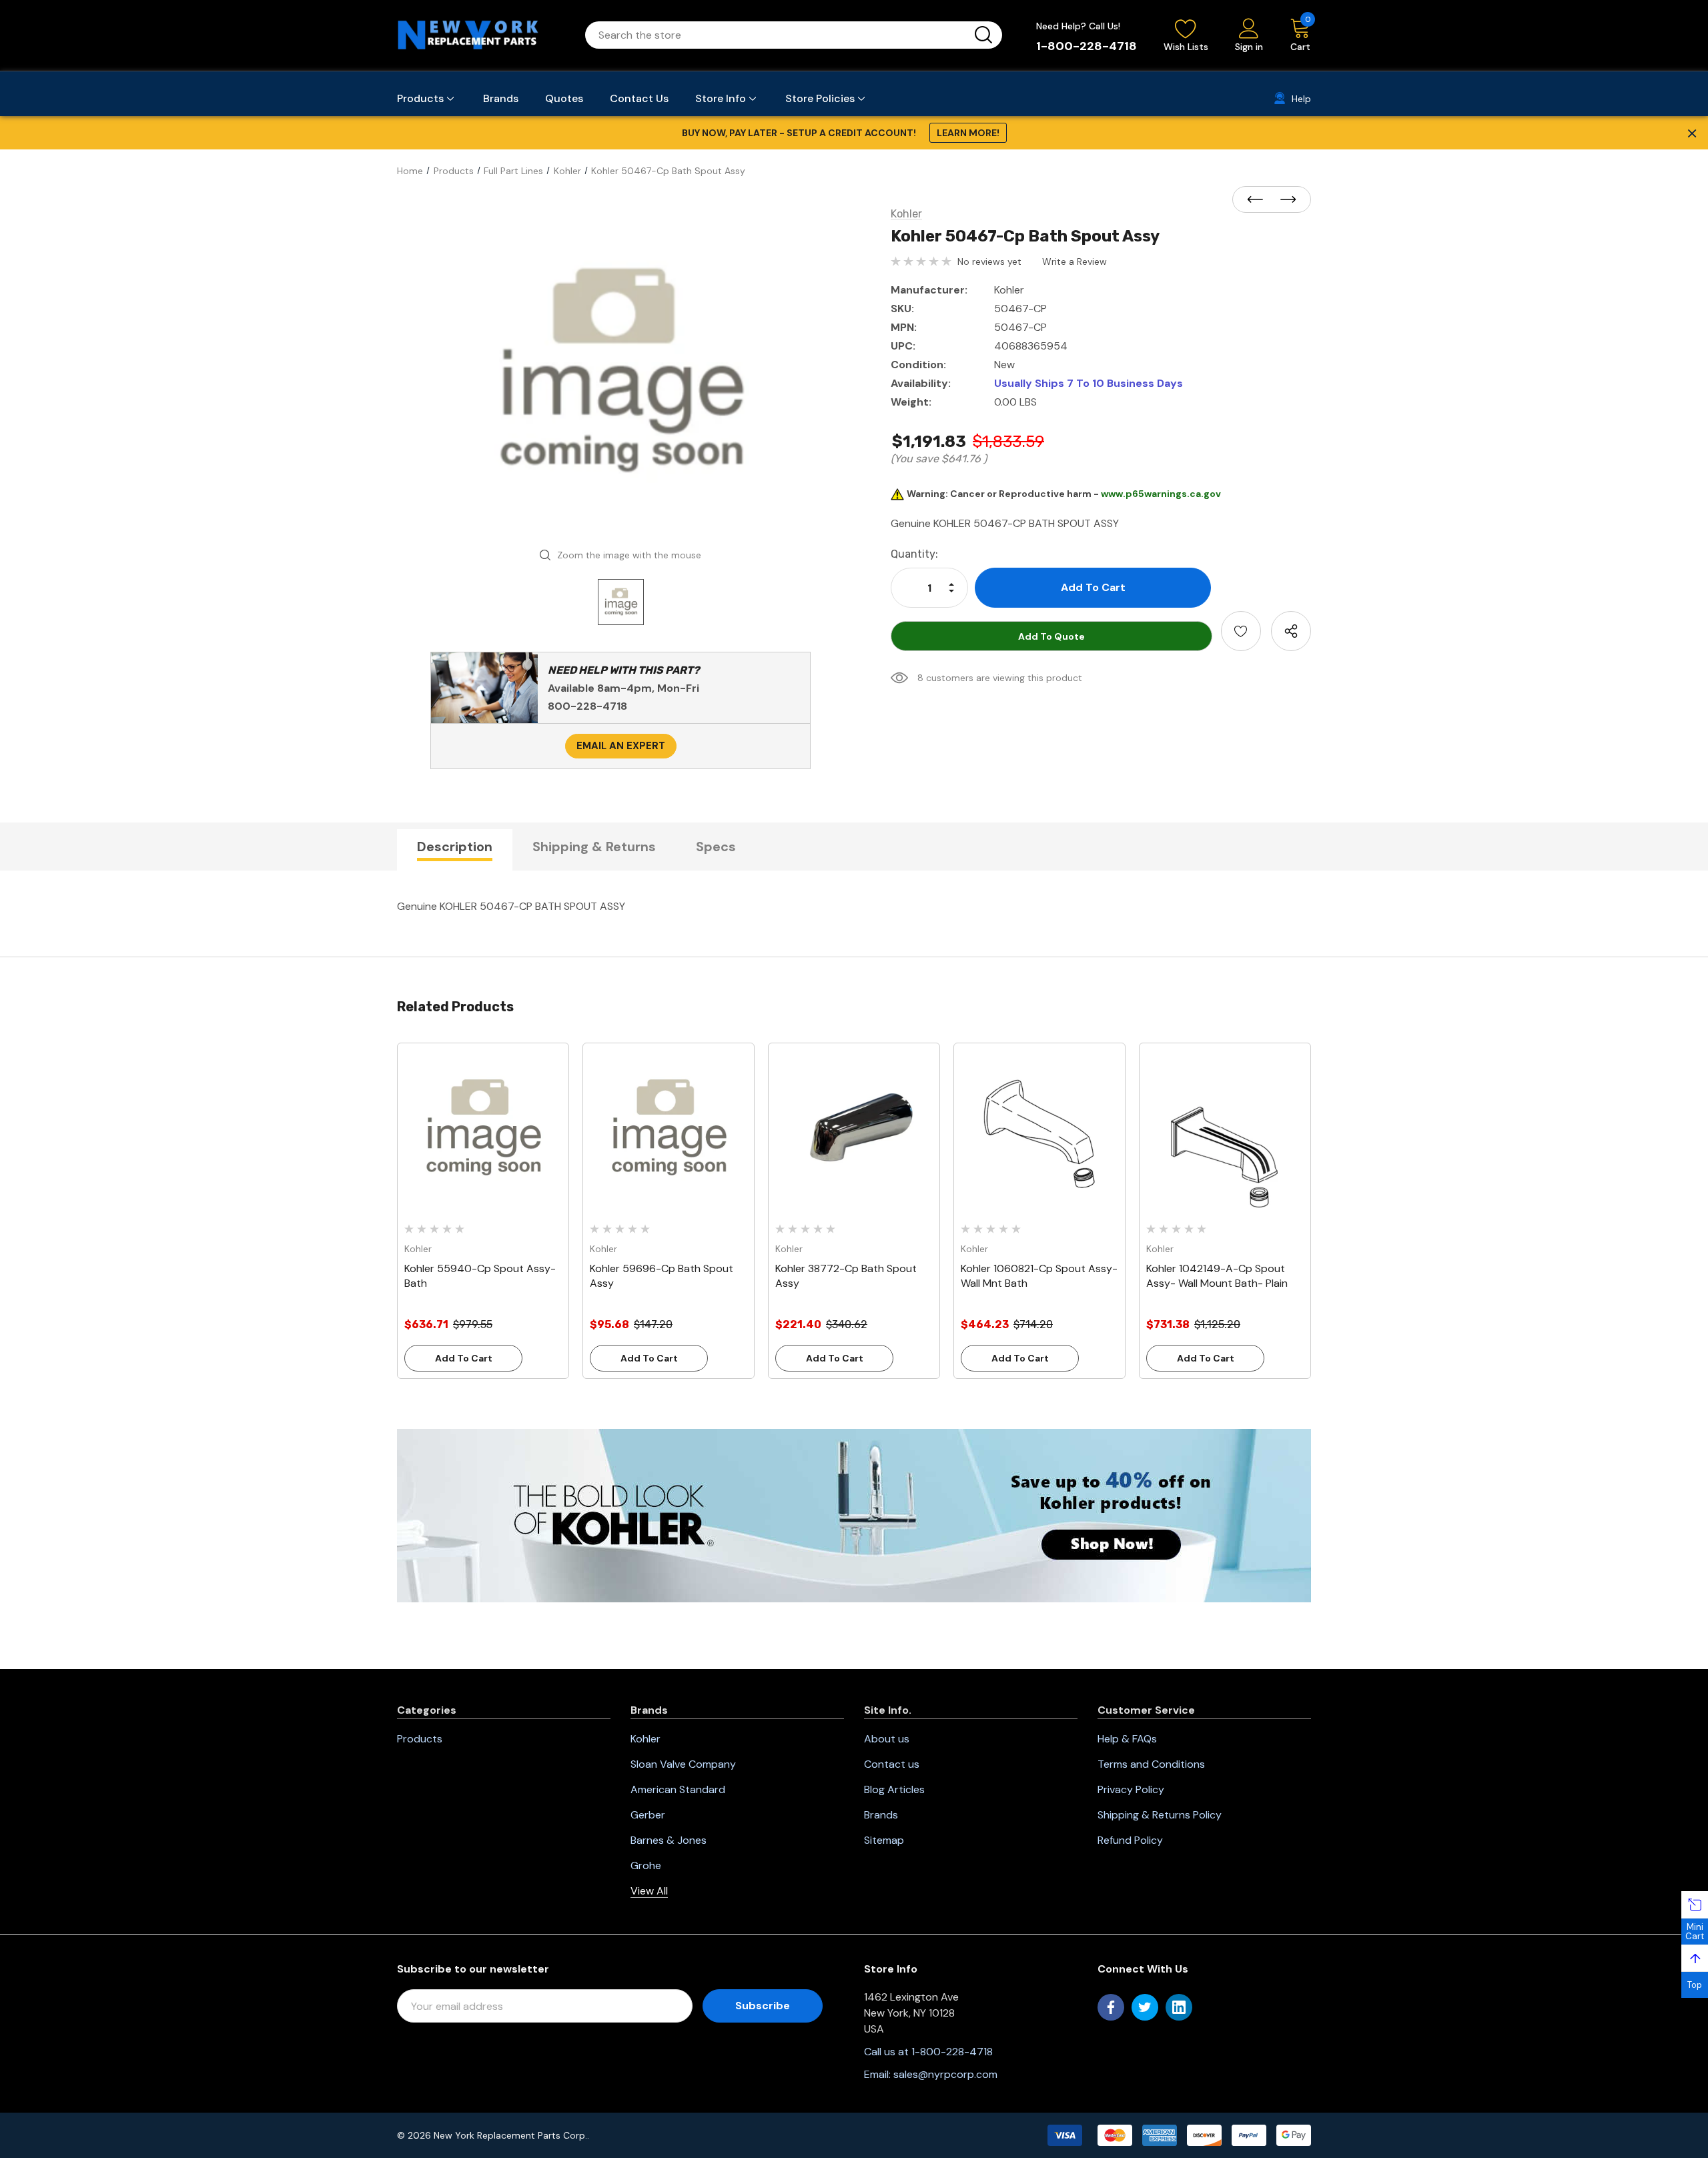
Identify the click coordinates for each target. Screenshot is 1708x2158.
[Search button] (983, 35)
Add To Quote (1051, 636)
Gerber (648, 1815)
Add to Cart (464, 1358)
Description (455, 847)
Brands (881, 1815)
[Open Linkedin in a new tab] (1179, 2007)
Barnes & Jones (669, 1840)
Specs (716, 847)
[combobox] (778, 35)
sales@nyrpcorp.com (945, 2074)
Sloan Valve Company (683, 1764)
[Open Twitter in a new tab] (1145, 2007)
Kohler (646, 1739)
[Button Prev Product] (1259, 200)
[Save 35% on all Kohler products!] (854, 1515)
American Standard (678, 1789)
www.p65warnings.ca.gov (1161, 494)
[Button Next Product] (1284, 200)
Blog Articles (894, 1789)
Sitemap (884, 1840)
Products (420, 1739)
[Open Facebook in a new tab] (1111, 2007)
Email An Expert (621, 746)
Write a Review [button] (1075, 261)
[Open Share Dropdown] (1291, 631)
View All (649, 1891)
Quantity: (914, 554)
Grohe (646, 1865)
